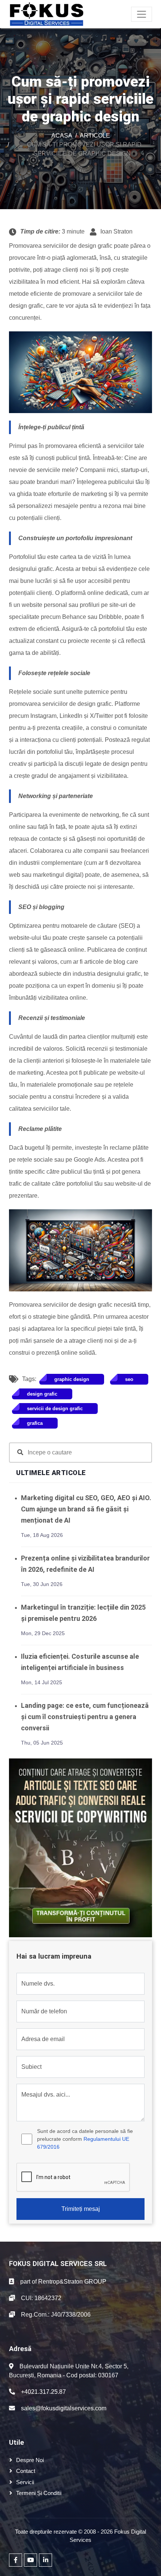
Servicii (25, 2482)
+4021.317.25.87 (43, 2392)
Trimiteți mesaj (81, 2209)
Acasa (62, 136)
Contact (26, 2471)
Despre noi (30, 2460)
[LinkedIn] (45, 2560)
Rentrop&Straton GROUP (72, 2282)
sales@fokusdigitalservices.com (64, 2408)
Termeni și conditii (39, 2493)
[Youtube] (31, 2560)
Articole (95, 136)
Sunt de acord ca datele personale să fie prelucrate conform (85, 2139)
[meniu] (142, 14)
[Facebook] (16, 2560)
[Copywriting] (80, 1847)
